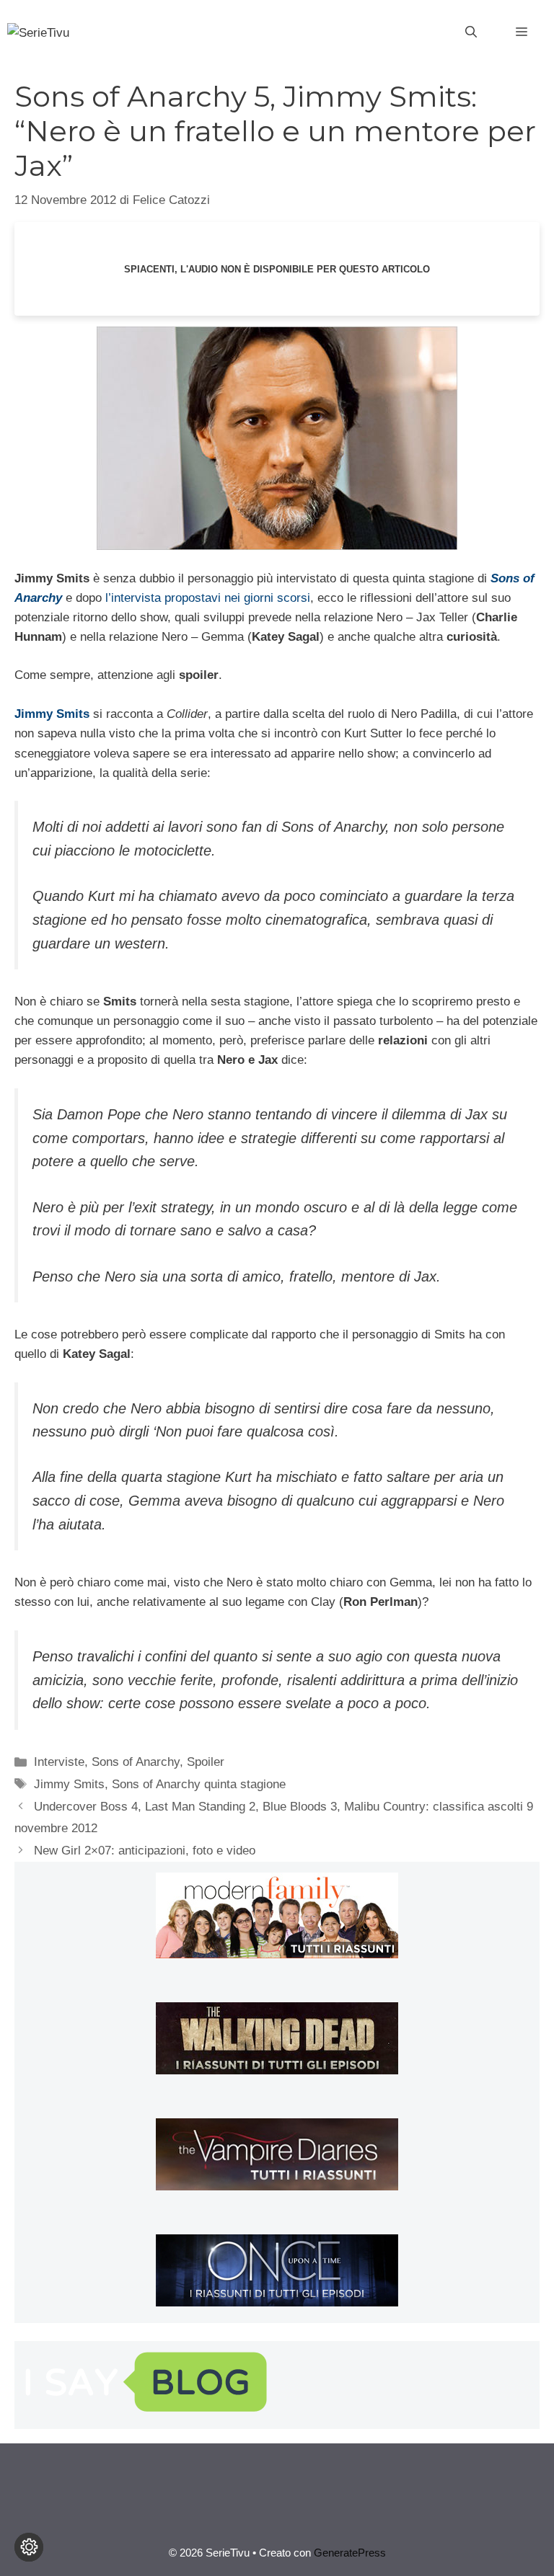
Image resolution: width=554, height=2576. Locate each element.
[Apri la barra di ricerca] (471, 32)
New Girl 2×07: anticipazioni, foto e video (145, 1851)
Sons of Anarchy (136, 1762)
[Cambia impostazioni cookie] (29, 2547)
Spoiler (206, 1762)
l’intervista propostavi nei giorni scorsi (208, 598)
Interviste (59, 1762)
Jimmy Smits (69, 1784)
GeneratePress (350, 2553)
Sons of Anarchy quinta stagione (199, 1784)
